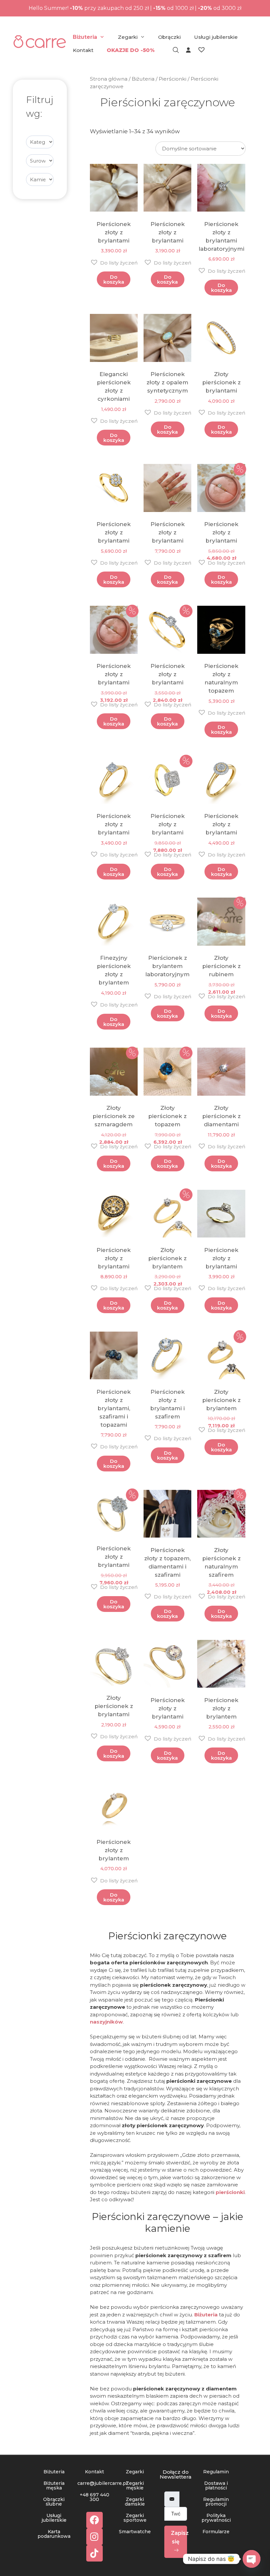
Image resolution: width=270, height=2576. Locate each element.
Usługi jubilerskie (216, 37)
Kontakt (83, 50)
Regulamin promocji (216, 2502)
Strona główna (109, 79)
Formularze (216, 2532)
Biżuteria (85, 37)
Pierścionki (173, 79)
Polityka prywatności (216, 2518)
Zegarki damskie (135, 2502)
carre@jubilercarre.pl (102, 2483)
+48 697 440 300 (94, 2497)
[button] (114, 262)
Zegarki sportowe (135, 2518)
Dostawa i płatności (216, 2486)
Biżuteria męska (54, 2486)
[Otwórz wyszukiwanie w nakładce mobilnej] (173, 50)
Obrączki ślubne (54, 2502)
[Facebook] (94, 2520)
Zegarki (128, 37)
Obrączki (169, 37)
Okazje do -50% (131, 50)
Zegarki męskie (135, 2486)
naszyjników (106, 2022)
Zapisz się (179, 2537)
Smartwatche (135, 2532)
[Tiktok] (94, 2553)
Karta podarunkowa (54, 2534)
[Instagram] (94, 2537)
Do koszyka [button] (114, 279)
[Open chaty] (252, 2559)
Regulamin (216, 2472)
